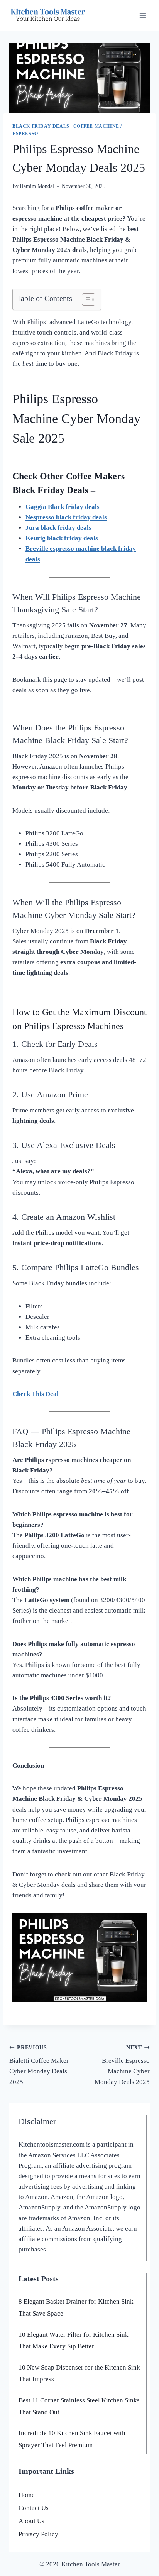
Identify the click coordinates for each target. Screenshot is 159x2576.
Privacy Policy (38, 2534)
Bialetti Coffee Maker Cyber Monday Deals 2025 (39, 2065)
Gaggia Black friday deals (63, 507)
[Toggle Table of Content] (85, 299)
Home (27, 2495)
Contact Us (34, 2508)
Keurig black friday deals (62, 538)
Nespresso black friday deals (66, 517)
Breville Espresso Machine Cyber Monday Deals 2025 (122, 2065)
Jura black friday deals (58, 528)
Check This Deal (36, 1394)
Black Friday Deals (41, 126)
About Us (31, 2521)
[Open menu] (143, 15)
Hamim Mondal (37, 186)
